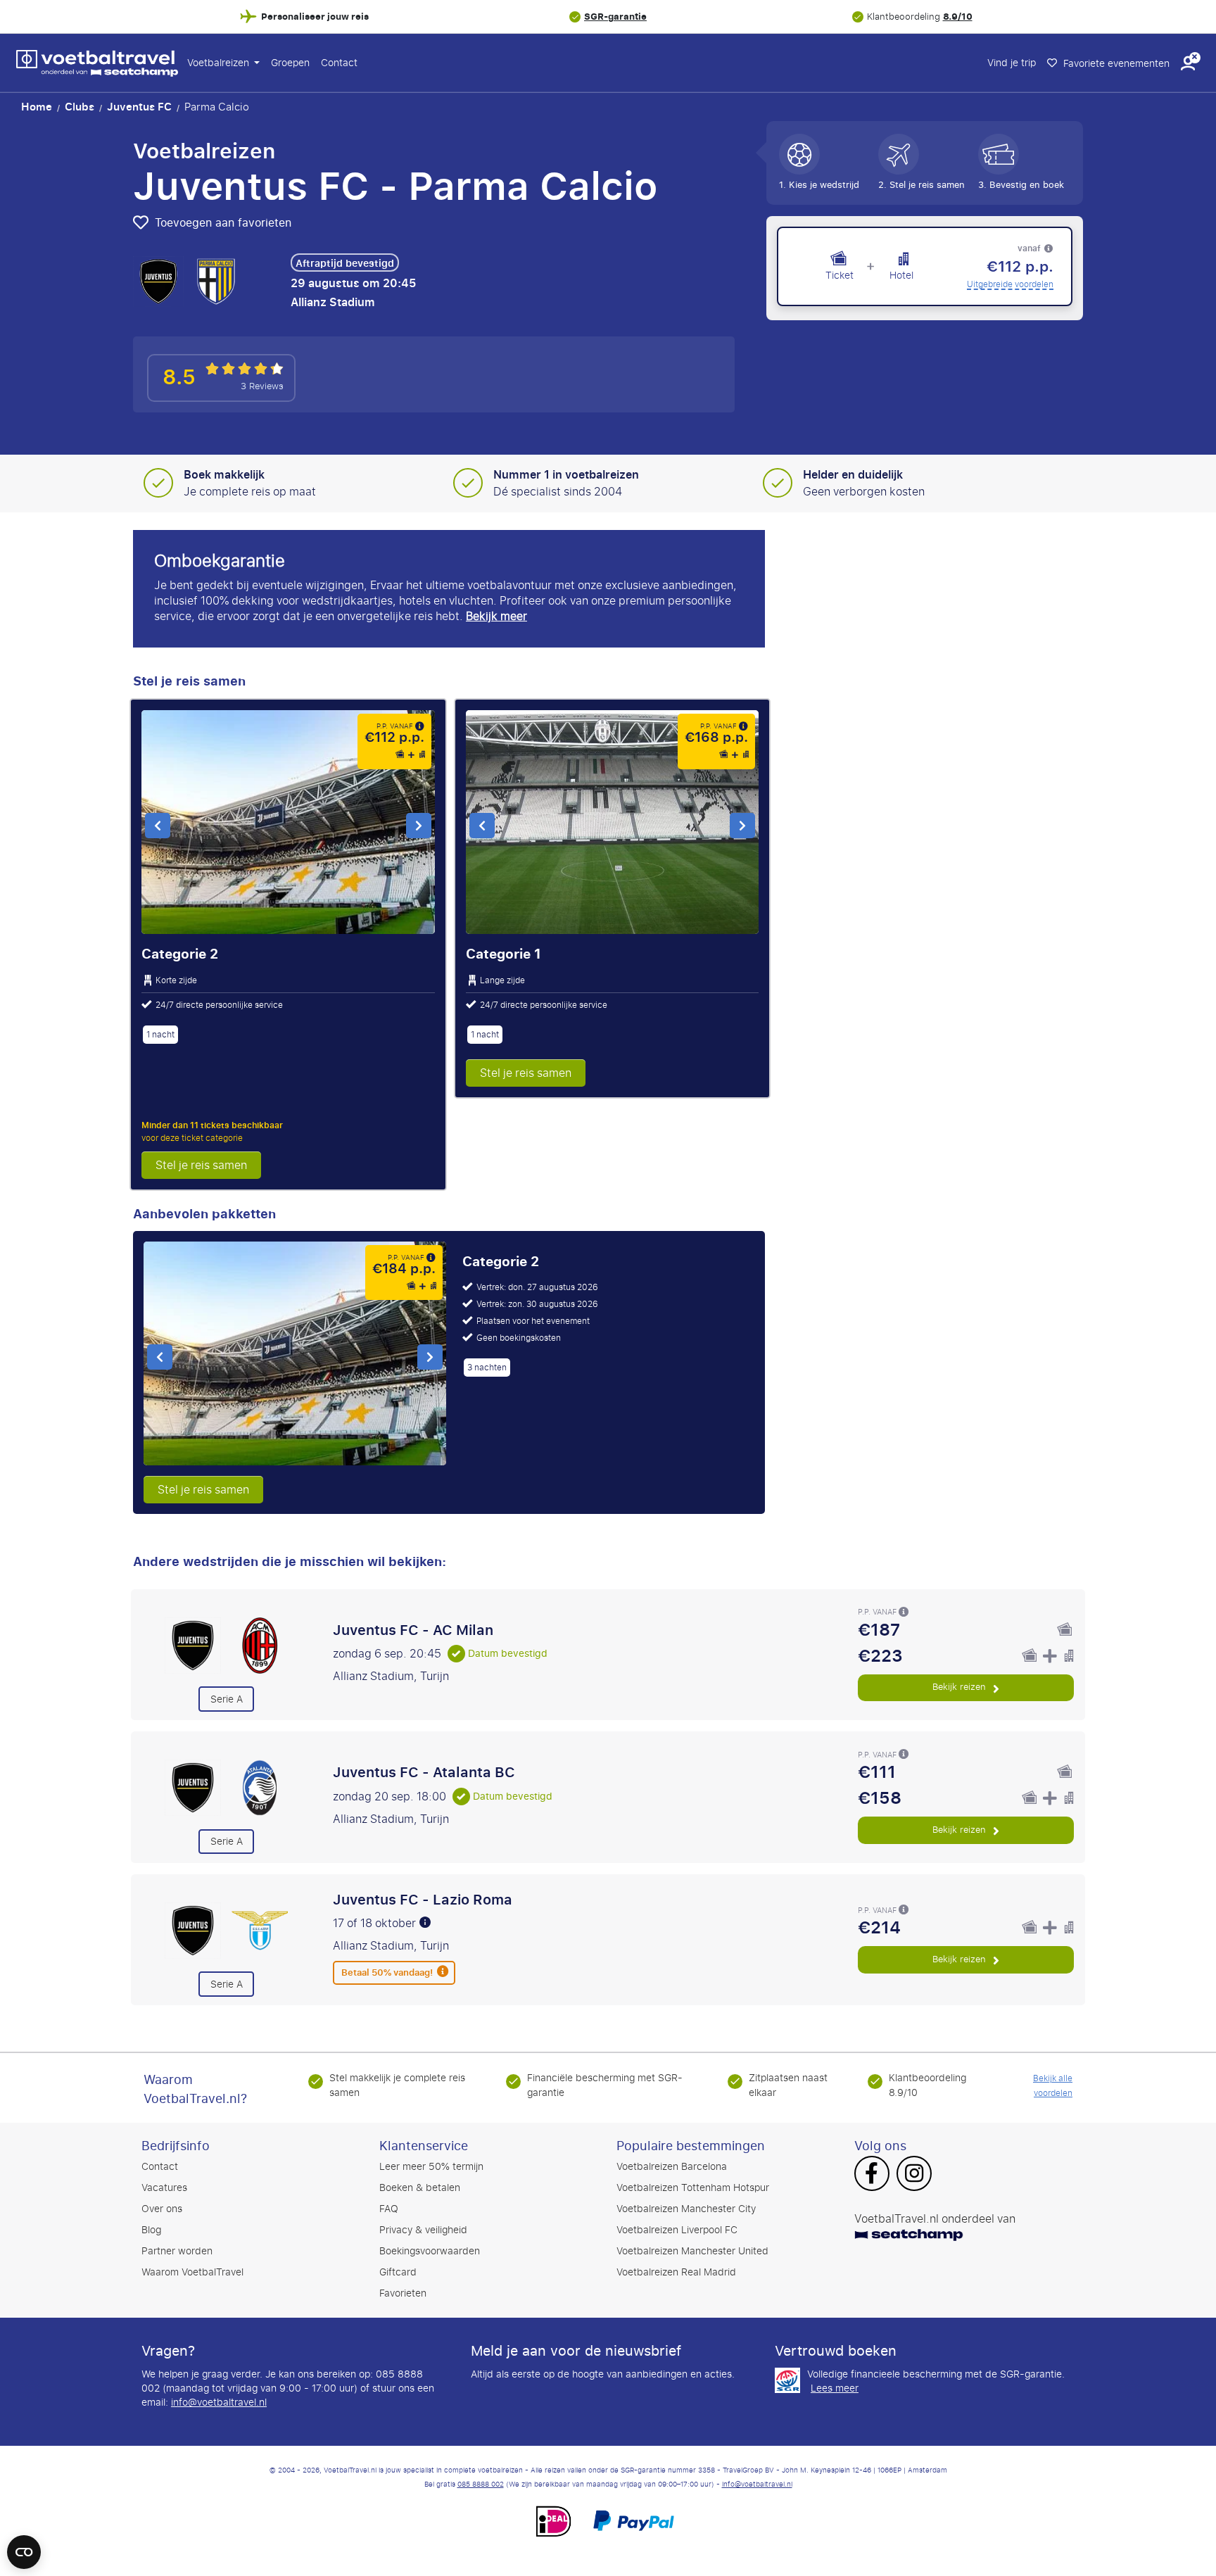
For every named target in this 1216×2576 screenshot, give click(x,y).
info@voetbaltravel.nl (219, 2403)
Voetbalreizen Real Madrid (676, 2272)
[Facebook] (872, 2175)
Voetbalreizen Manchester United (692, 2251)
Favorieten (403, 2293)
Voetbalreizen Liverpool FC (677, 2230)
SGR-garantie (615, 17)
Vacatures (164, 2188)
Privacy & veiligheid (423, 2230)
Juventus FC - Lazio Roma (423, 1900)
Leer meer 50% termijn (431, 2167)
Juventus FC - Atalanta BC (424, 1772)
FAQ (389, 2209)
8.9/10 (958, 17)
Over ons (162, 2209)
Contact (339, 63)
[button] (1188, 63)
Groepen (290, 63)
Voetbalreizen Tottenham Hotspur (693, 2188)
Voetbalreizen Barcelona (672, 2167)
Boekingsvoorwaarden (430, 2251)
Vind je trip (1012, 63)
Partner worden (177, 2251)
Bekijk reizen (961, 1687)
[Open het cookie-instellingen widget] (24, 2546)
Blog (151, 2230)
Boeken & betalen (420, 2188)
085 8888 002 (481, 2485)
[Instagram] (914, 2175)
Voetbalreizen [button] (220, 63)
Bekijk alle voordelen (1053, 2086)
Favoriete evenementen (1115, 64)
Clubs (80, 107)
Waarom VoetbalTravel (192, 2272)
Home (37, 107)
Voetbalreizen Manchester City (686, 2209)
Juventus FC (139, 107)
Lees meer (835, 2389)
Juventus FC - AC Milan (413, 1630)
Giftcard (398, 2272)
